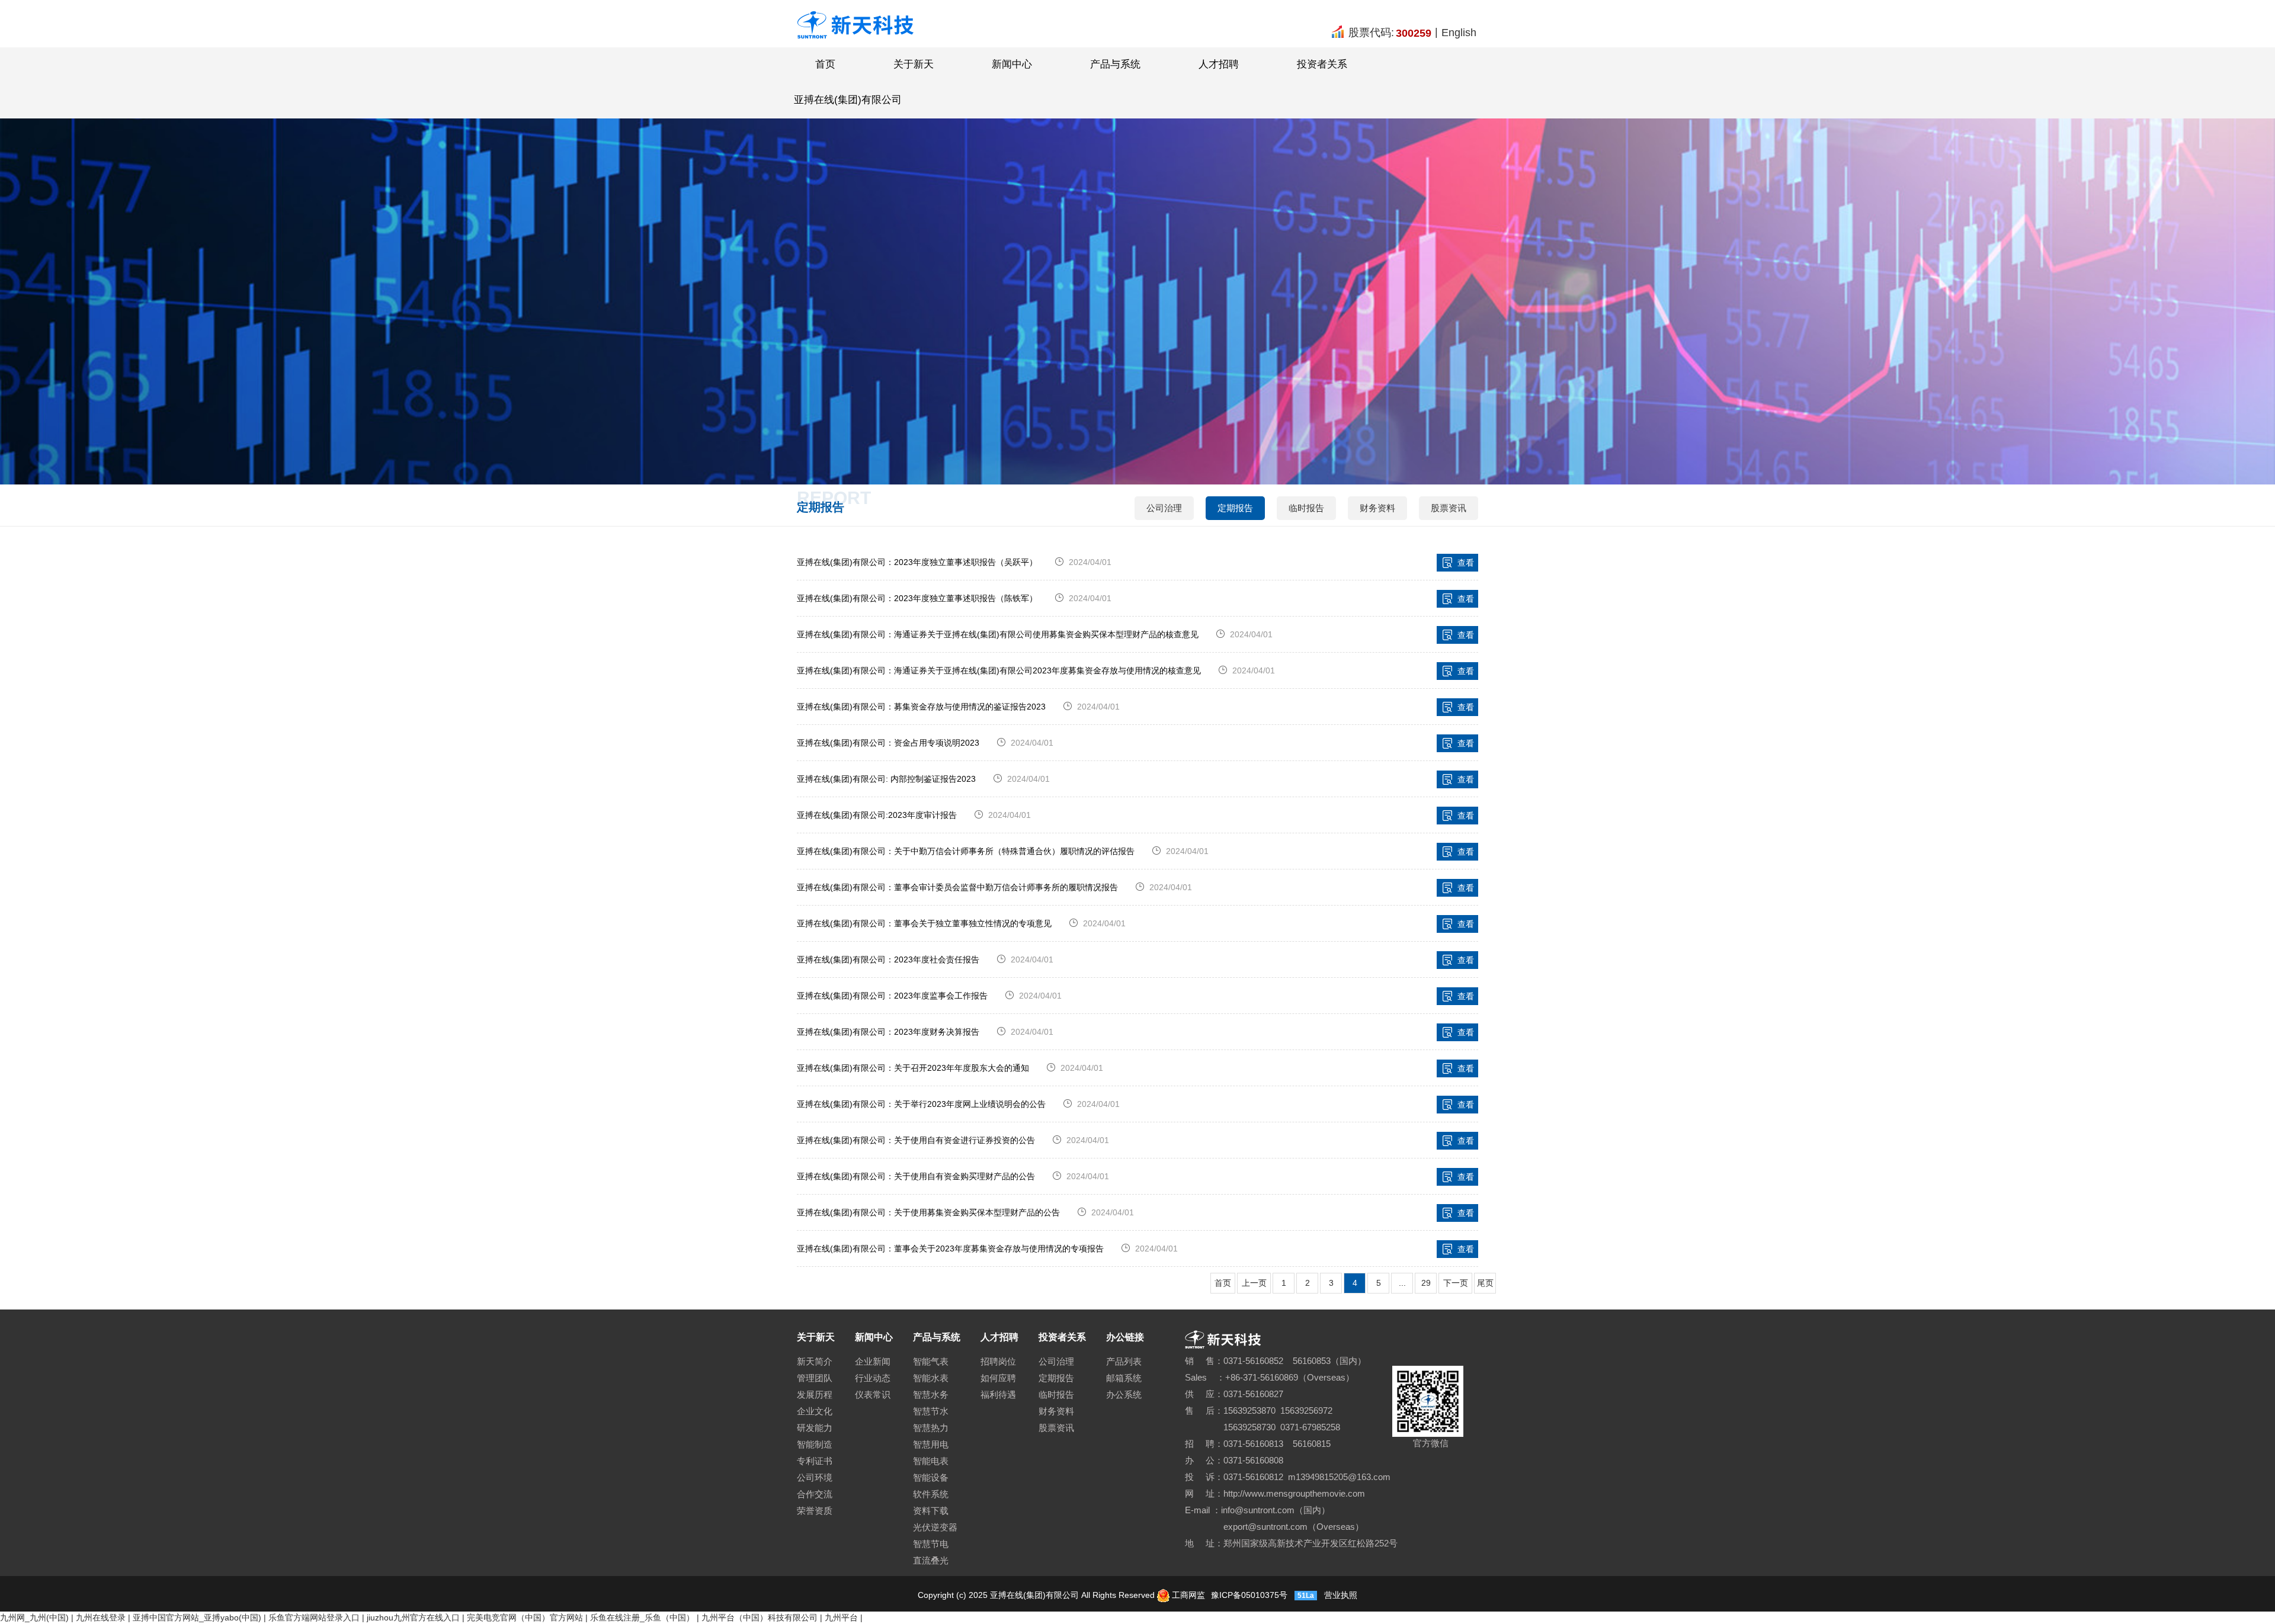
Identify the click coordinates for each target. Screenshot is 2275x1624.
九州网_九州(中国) (34, 1617)
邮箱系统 (1124, 1378)
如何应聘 (998, 1378)
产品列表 (1124, 1361)
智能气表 (931, 1361)
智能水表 (931, 1378)
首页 (825, 64)
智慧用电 (931, 1444)
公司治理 (1164, 508)
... (1402, 1283)
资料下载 (931, 1511)
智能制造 (815, 1444)
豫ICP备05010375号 (1248, 1595)
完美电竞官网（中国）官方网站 (525, 1617)
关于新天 (914, 64)
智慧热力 (931, 1428)
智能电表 (931, 1461)
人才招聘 (1219, 64)
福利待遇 (998, 1394)
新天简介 (815, 1361)
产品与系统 (1115, 64)
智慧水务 (931, 1394)
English (1459, 33)
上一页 (1254, 1283)
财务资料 (1377, 508)
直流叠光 (931, 1560)
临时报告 (1306, 508)
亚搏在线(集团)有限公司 (848, 100)
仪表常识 (873, 1394)
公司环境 (815, 1477)
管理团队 (815, 1378)
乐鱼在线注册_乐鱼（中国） (642, 1617)
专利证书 (815, 1461)
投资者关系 (1322, 64)
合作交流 (815, 1494)
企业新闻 (873, 1361)
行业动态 (873, 1378)
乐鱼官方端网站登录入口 (314, 1617)
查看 (1466, 563)
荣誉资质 (815, 1511)
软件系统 (931, 1494)
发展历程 (815, 1394)
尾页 (1485, 1283)
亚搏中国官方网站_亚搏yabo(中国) (197, 1617)
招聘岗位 (998, 1361)
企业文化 (815, 1411)
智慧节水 (931, 1411)
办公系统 (1124, 1394)
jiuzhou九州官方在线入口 (413, 1617)
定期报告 (1235, 508)
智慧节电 (931, 1544)
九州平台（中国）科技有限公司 (760, 1617)
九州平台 (841, 1617)
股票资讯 (1449, 508)
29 (1426, 1283)
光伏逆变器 (935, 1527)
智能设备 (931, 1477)
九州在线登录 (101, 1617)
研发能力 (815, 1428)
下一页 (1456, 1283)
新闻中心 (1012, 64)
